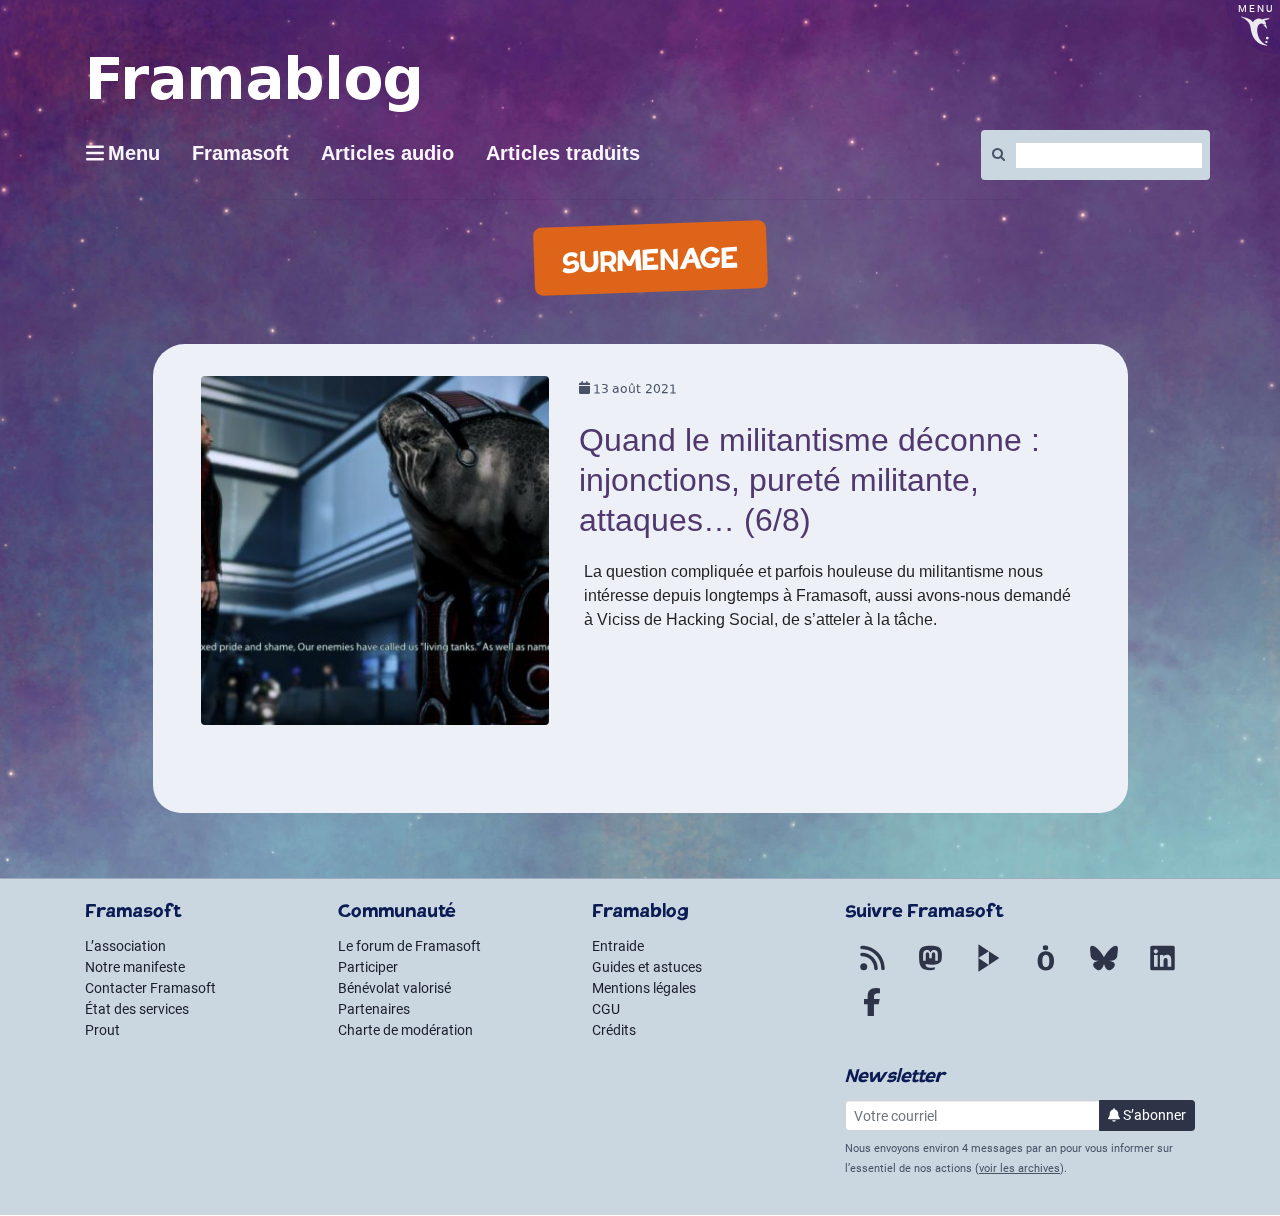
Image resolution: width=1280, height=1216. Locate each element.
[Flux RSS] (872, 970)
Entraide (618, 946)
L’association (125, 946)
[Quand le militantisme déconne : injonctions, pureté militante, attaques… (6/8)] (375, 557)
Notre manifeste (135, 967)
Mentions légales (644, 988)
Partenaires (374, 1009)
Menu (134, 153)
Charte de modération (405, 1030)
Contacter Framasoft (150, 988)
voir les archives (1019, 1168)
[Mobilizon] (1046, 970)
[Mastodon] (930, 970)
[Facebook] (872, 1014)
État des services (137, 1009)
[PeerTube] (988, 970)
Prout (102, 1030)
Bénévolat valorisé (394, 988)
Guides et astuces (647, 967)
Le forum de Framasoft (409, 946)
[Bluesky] (1104, 970)
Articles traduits (563, 153)
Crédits (614, 1030)
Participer (368, 967)
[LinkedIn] (1162, 970)
